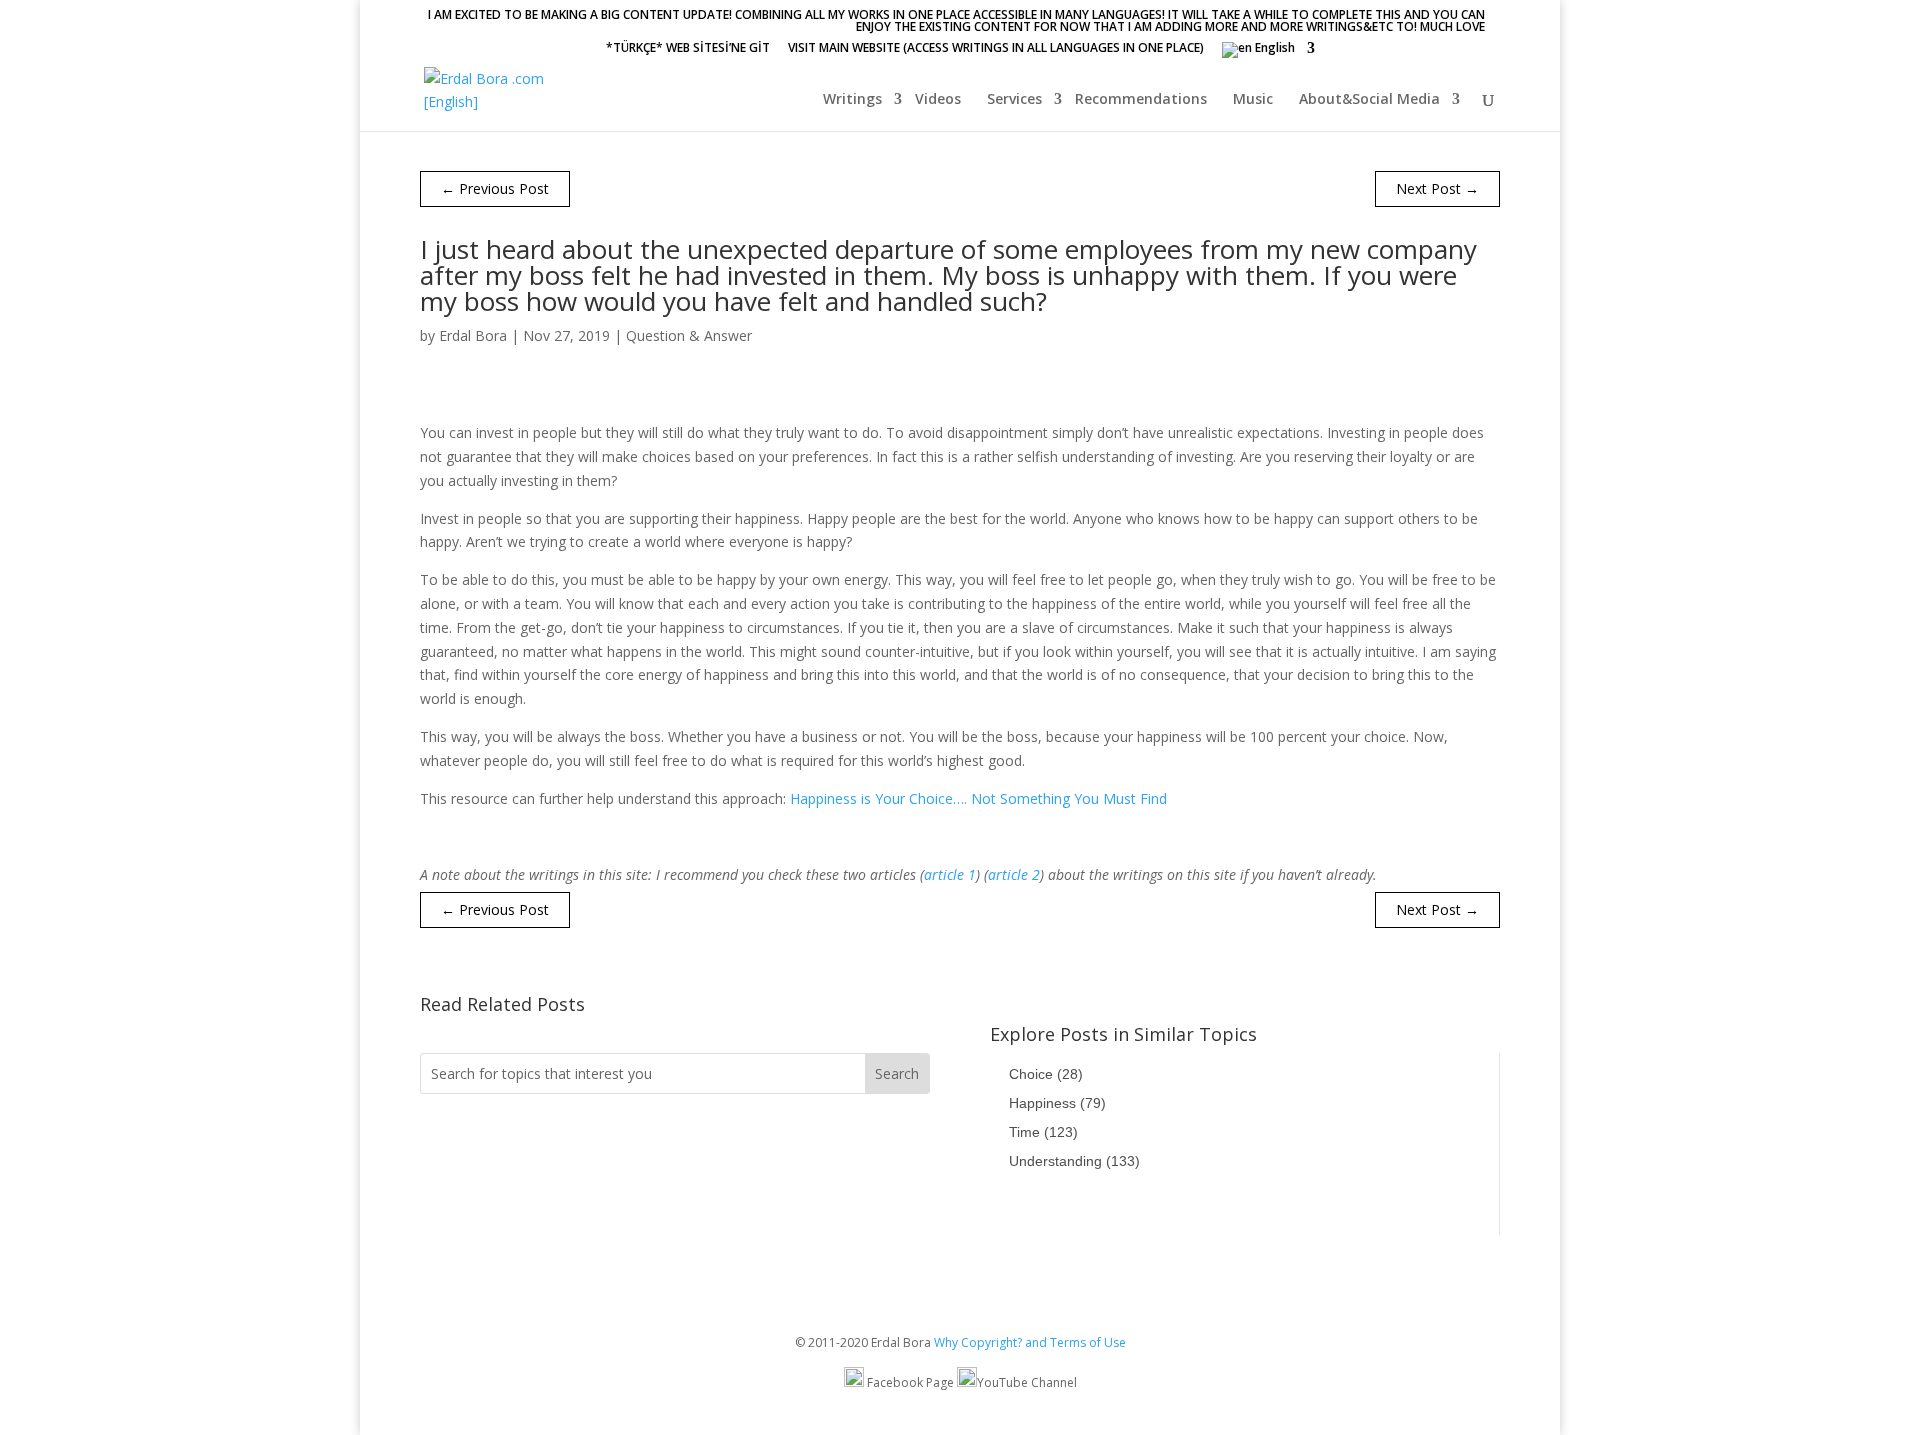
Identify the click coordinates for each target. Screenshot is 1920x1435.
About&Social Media (1369, 100)
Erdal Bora (473, 335)
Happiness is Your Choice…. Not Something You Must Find (978, 798)
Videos (938, 100)
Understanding (1074, 1161)
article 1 (950, 874)
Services (1014, 100)
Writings (852, 100)
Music (1253, 100)
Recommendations (1141, 100)
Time (1043, 1132)
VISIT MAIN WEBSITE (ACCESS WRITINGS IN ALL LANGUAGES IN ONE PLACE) (996, 49)
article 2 (1014, 874)
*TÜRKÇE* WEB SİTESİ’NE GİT (688, 49)
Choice (1046, 1074)
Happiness (1057, 1103)
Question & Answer (689, 335)
